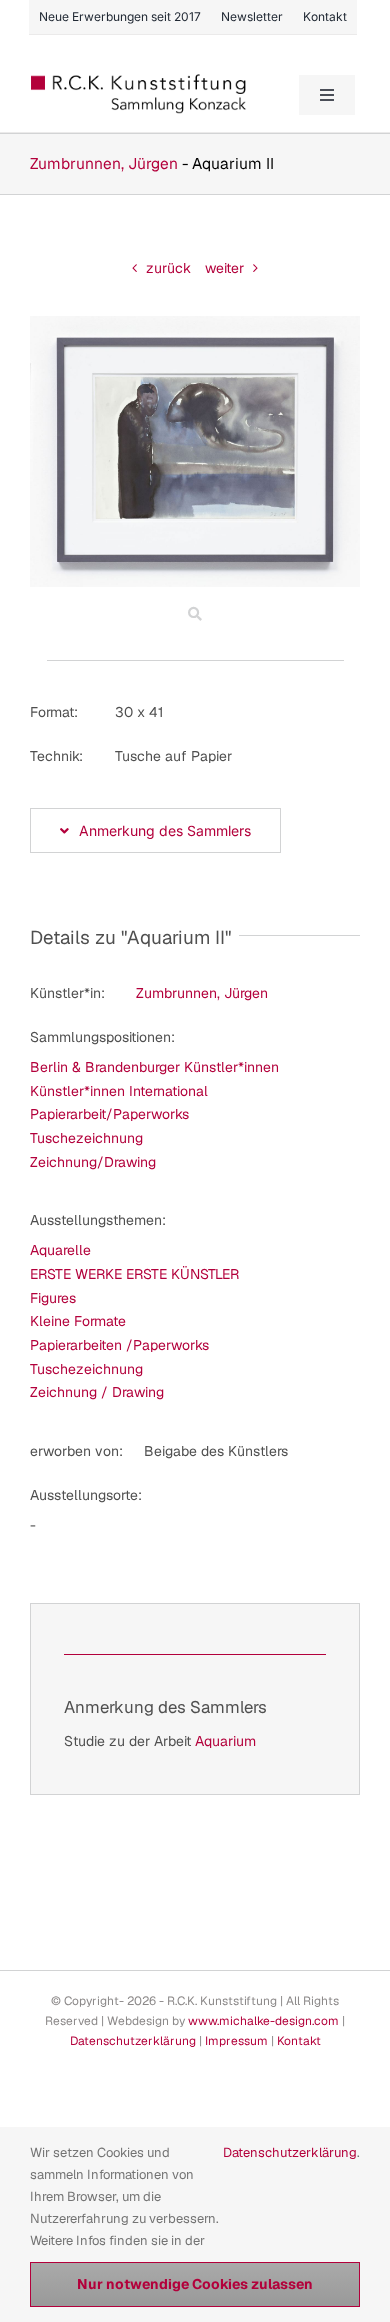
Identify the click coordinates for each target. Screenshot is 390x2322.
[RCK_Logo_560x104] (139, 81)
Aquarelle (60, 1250)
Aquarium (225, 1741)
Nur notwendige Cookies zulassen (195, 2284)
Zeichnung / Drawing (97, 1392)
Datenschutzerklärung (133, 2041)
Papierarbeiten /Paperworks (119, 1345)
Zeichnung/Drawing (93, 1162)
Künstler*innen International (119, 1091)
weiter (224, 268)
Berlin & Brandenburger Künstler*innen (154, 1067)
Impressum (236, 2041)
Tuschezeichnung (86, 1138)
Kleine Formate (78, 1321)
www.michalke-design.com (263, 2021)
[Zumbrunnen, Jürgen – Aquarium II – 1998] (195, 323)
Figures (53, 1298)
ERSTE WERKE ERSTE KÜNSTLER (134, 1274)
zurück (168, 268)
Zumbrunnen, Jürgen (104, 163)
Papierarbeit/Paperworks (109, 1114)
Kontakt (299, 2041)
